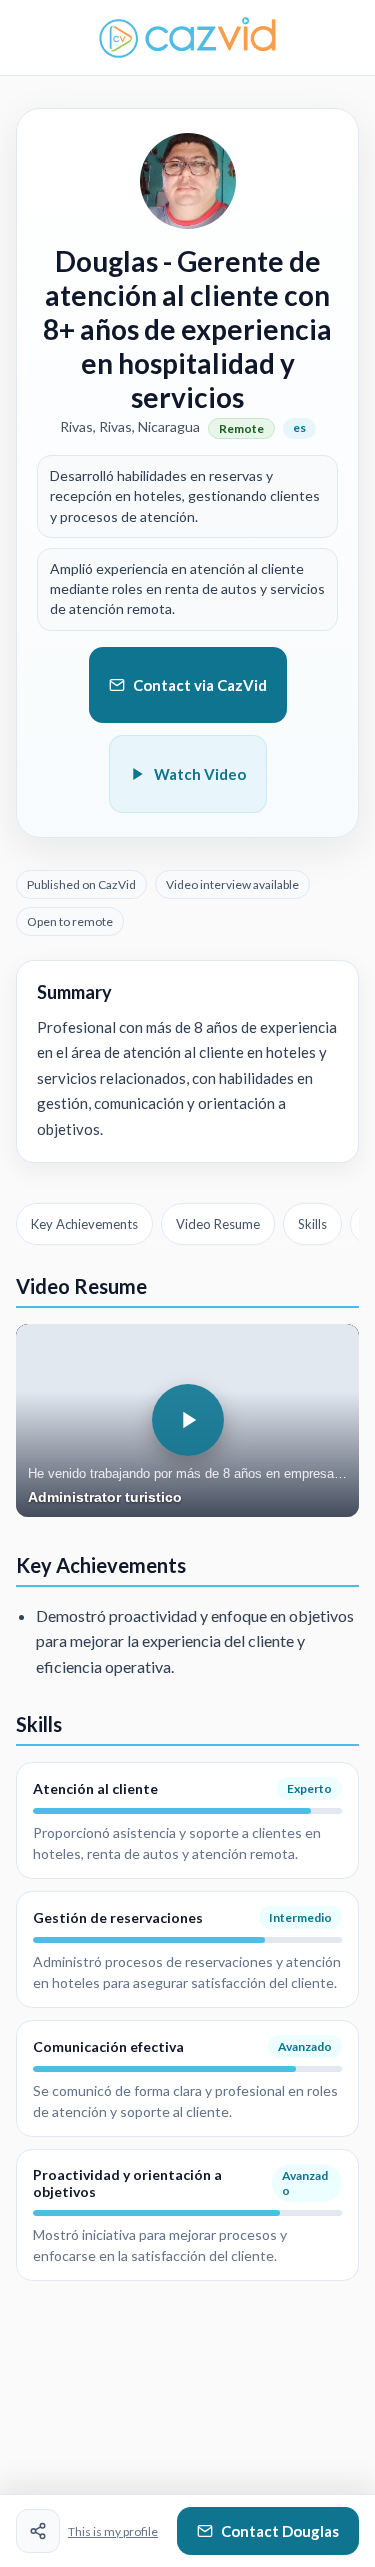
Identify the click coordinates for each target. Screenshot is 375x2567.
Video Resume (218, 1224)
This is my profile (113, 2531)
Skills (312, 1224)
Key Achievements (84, 1224)
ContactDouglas (280, 2531)
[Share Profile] (38, 2531)
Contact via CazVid (200, 685)
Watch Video (200, 774)
